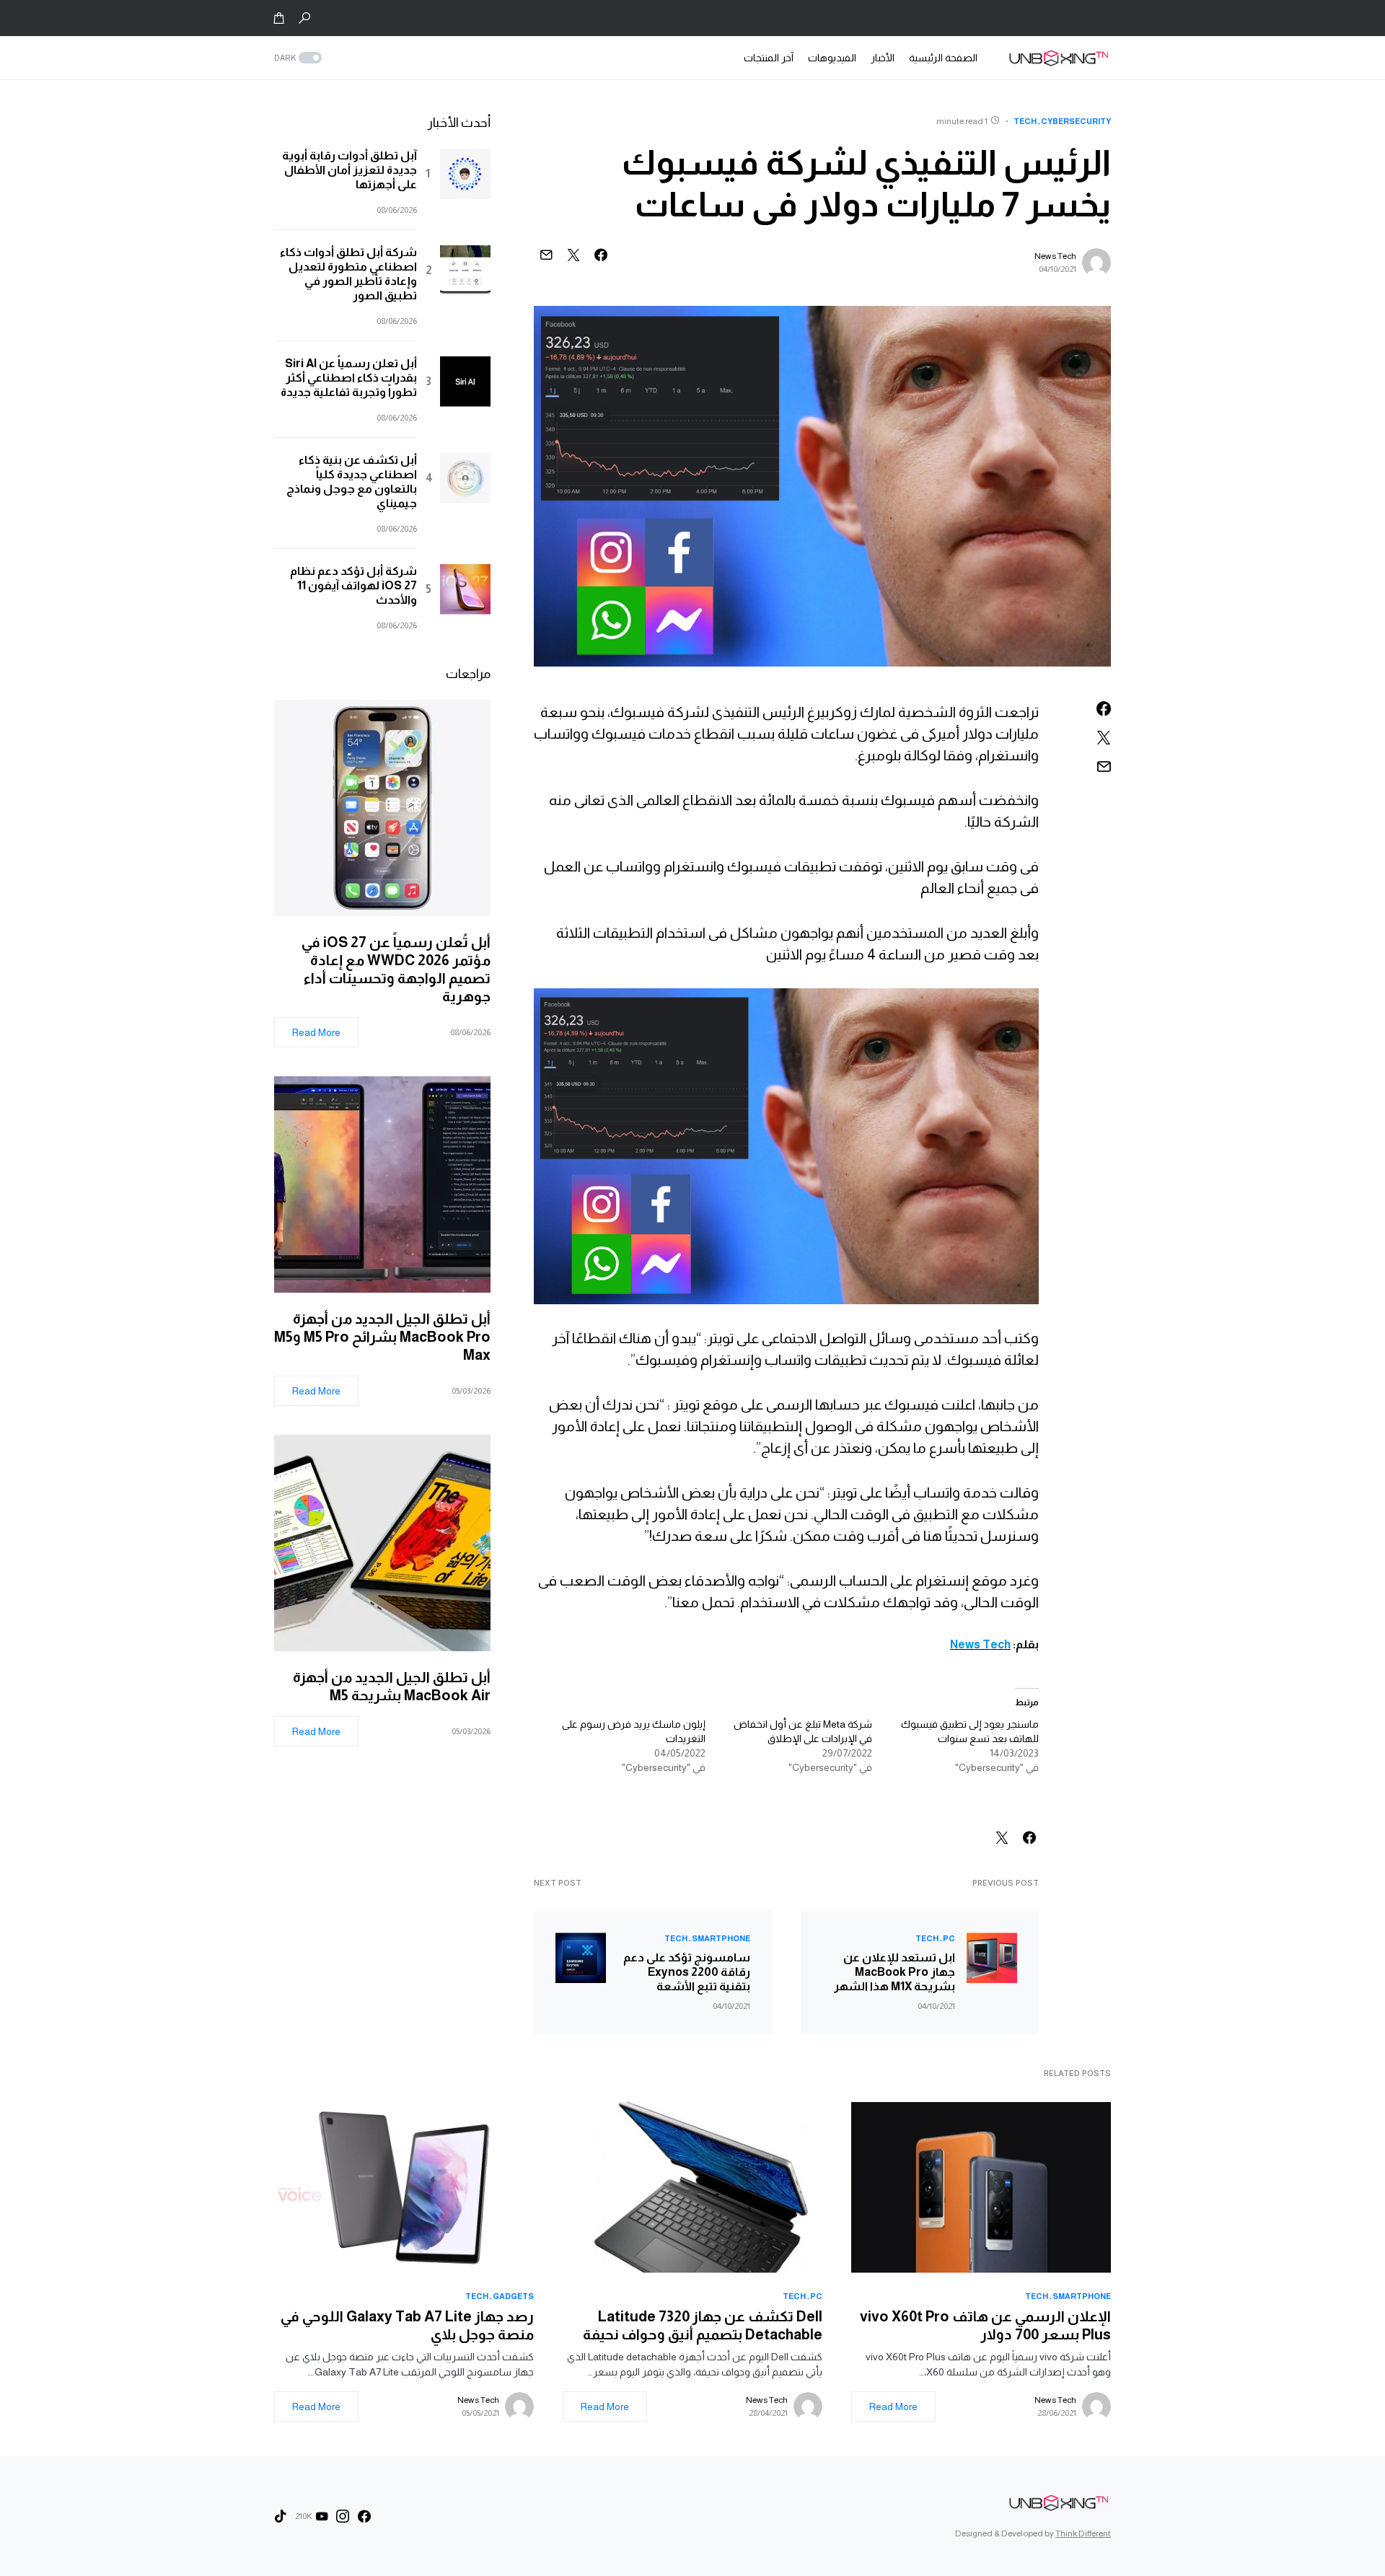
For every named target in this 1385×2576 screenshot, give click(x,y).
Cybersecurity (1076, 121)
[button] (304, 18)
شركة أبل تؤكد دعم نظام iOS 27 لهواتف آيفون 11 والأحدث (353, 585)
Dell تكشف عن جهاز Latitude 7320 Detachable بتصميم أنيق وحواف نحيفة (703, 2325)
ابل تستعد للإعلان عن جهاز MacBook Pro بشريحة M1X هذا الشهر (894, 1972)
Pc (949, 1938)
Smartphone (721, 1938)
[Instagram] (343, 2516)
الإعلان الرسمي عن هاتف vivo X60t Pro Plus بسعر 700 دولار (985, 2325)
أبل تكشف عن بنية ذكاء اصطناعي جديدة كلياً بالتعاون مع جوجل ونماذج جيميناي (352, 482)
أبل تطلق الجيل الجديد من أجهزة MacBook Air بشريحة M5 (392, 1686)
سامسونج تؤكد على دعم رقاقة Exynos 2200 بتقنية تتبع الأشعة (687, 1972)
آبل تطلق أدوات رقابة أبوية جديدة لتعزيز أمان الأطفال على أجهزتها (349, 170)
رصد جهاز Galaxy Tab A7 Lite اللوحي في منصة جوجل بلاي (407, 2325)
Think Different (1083, 2533)
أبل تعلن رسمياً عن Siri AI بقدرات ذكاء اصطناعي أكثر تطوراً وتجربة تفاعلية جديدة (349, 378)
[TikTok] (281, 2516)
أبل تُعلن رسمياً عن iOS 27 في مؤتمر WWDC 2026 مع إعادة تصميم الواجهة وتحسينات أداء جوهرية (396, 969)
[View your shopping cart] (279, 18)
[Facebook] (364, 2516)
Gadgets (513, 2296)
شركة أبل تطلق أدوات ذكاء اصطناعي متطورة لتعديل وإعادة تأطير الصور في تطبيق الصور (348, 274)
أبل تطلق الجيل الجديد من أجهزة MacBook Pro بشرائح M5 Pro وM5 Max (382, 1337)
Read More (316, 1032)
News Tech (1055, 256)
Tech (1025, 121)
